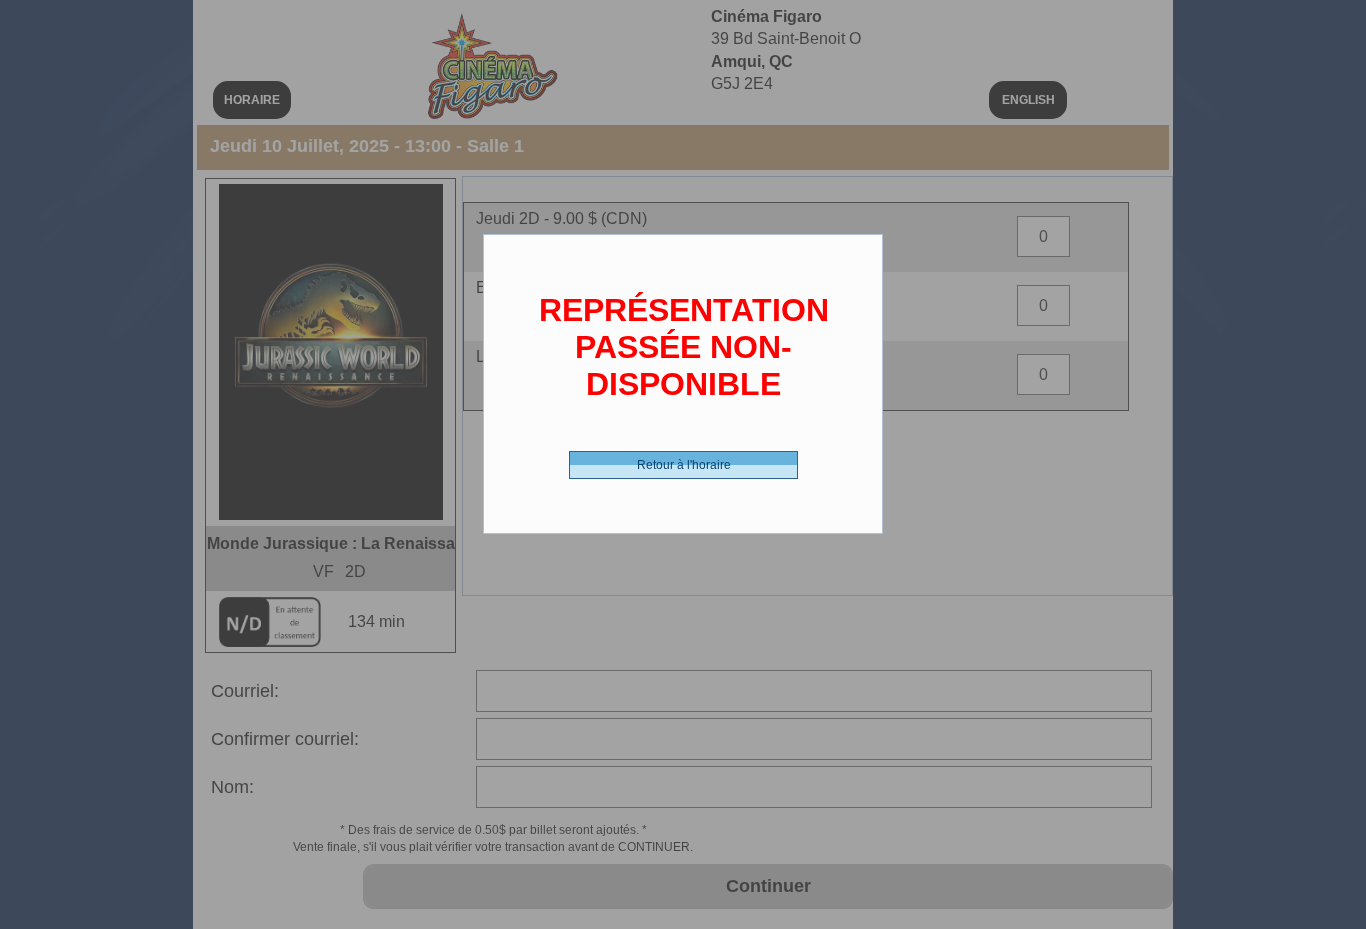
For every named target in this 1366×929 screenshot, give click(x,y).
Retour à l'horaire (684, 465)
